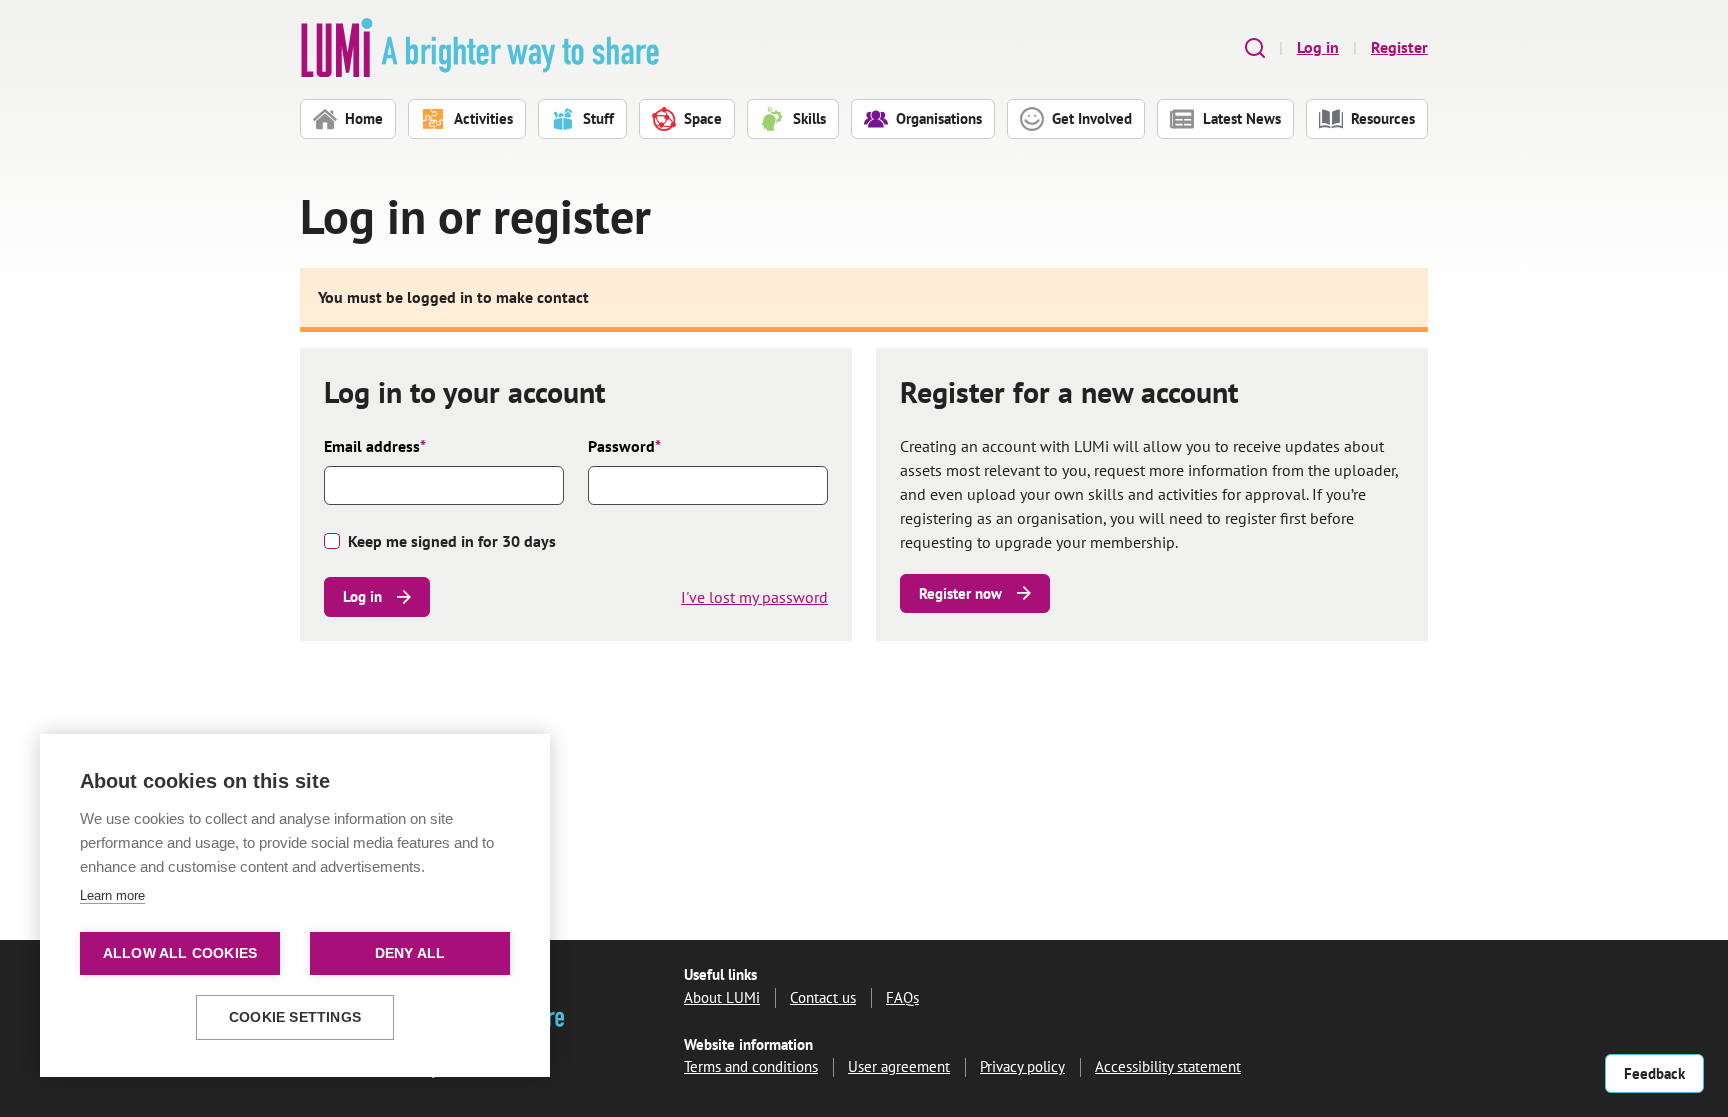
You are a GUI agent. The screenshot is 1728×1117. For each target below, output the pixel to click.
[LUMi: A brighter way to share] (480, 47)
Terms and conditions (751, 1066)
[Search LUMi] (1255, 47)
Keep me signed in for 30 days (452, 541)
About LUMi (722, 997)
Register (1399, 47)
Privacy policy (1022, 1066)
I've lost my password (754, 597)
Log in (1318, 47)
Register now (960, 593)
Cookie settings (295, 1017)
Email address (375, 446)
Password (624, 446)
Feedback (1654, 1073)
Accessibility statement (1168, 1066)
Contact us (823, 997)
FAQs (902, 997)
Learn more (112, 895)
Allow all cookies (180, 953)
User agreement (899, 1066)
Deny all (410, 953)
